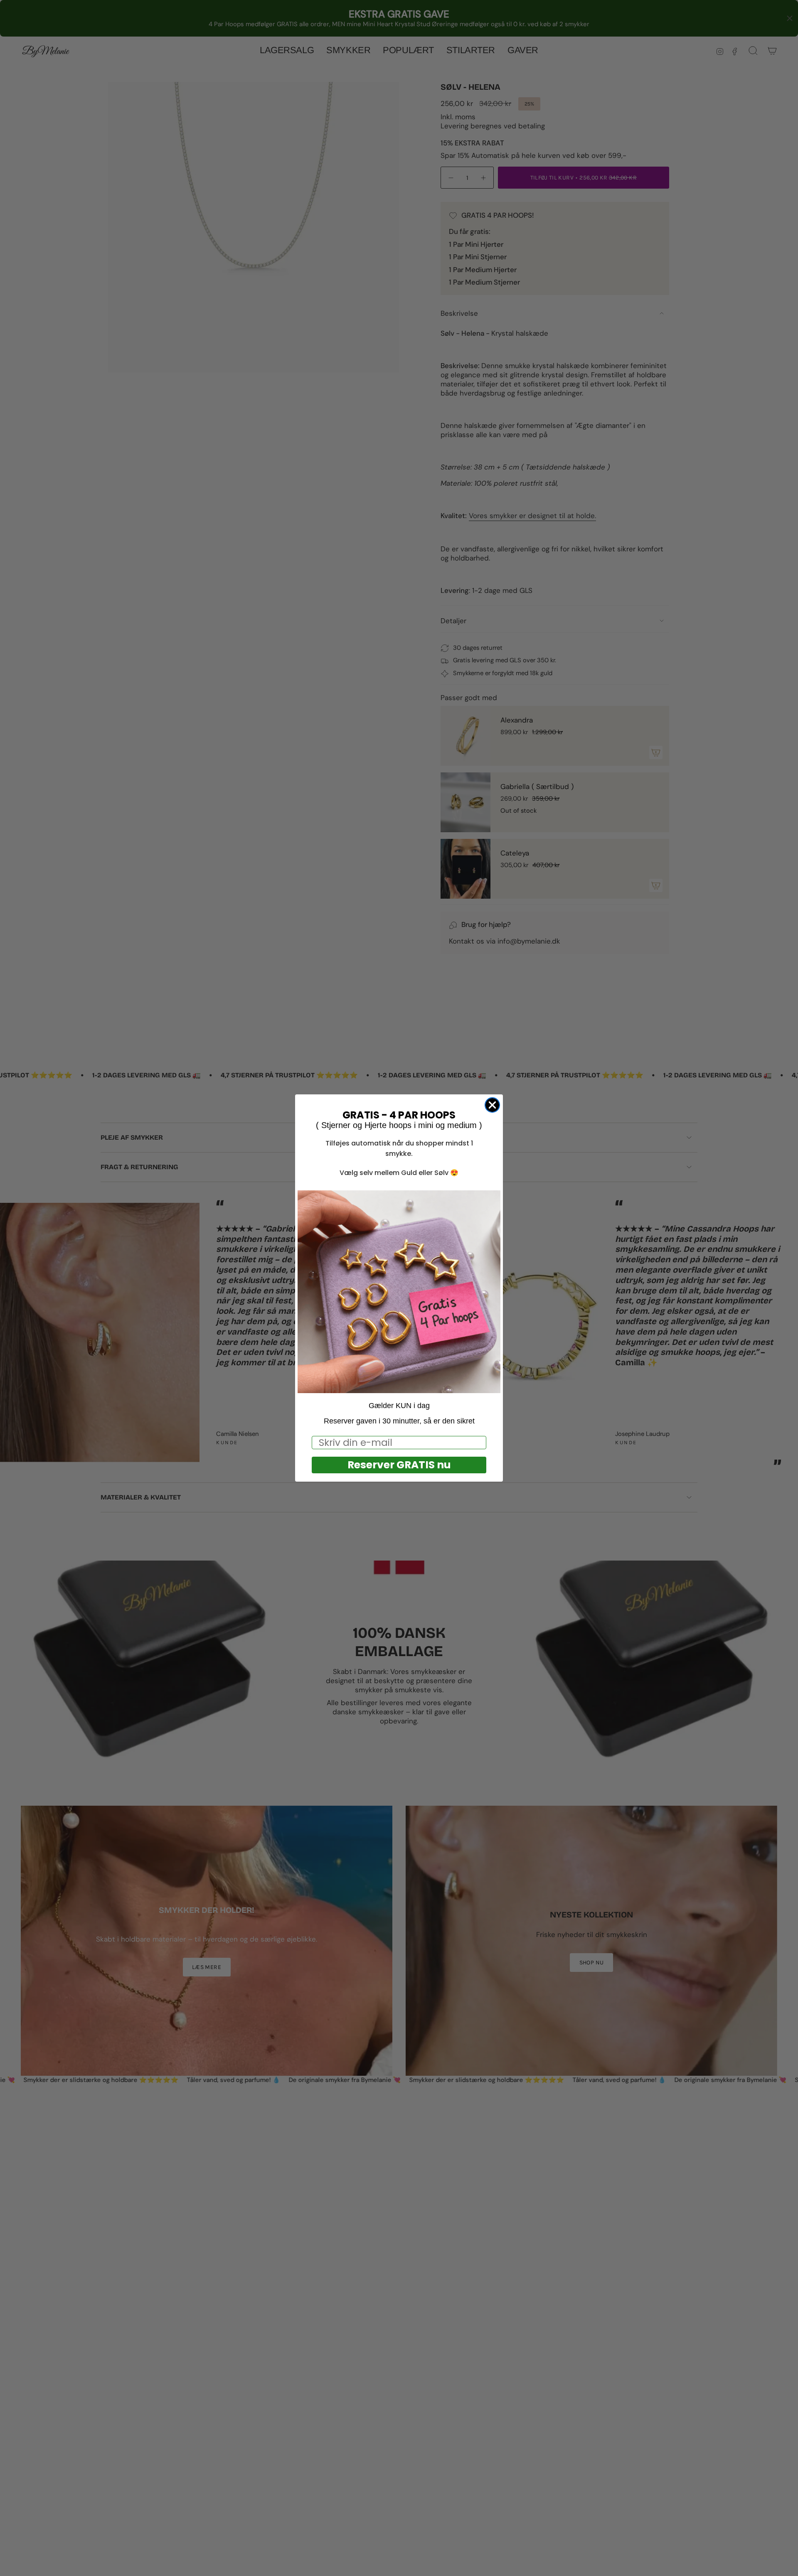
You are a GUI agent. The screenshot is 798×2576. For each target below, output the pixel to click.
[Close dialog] (492, 1105)
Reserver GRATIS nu (399, 1465)
